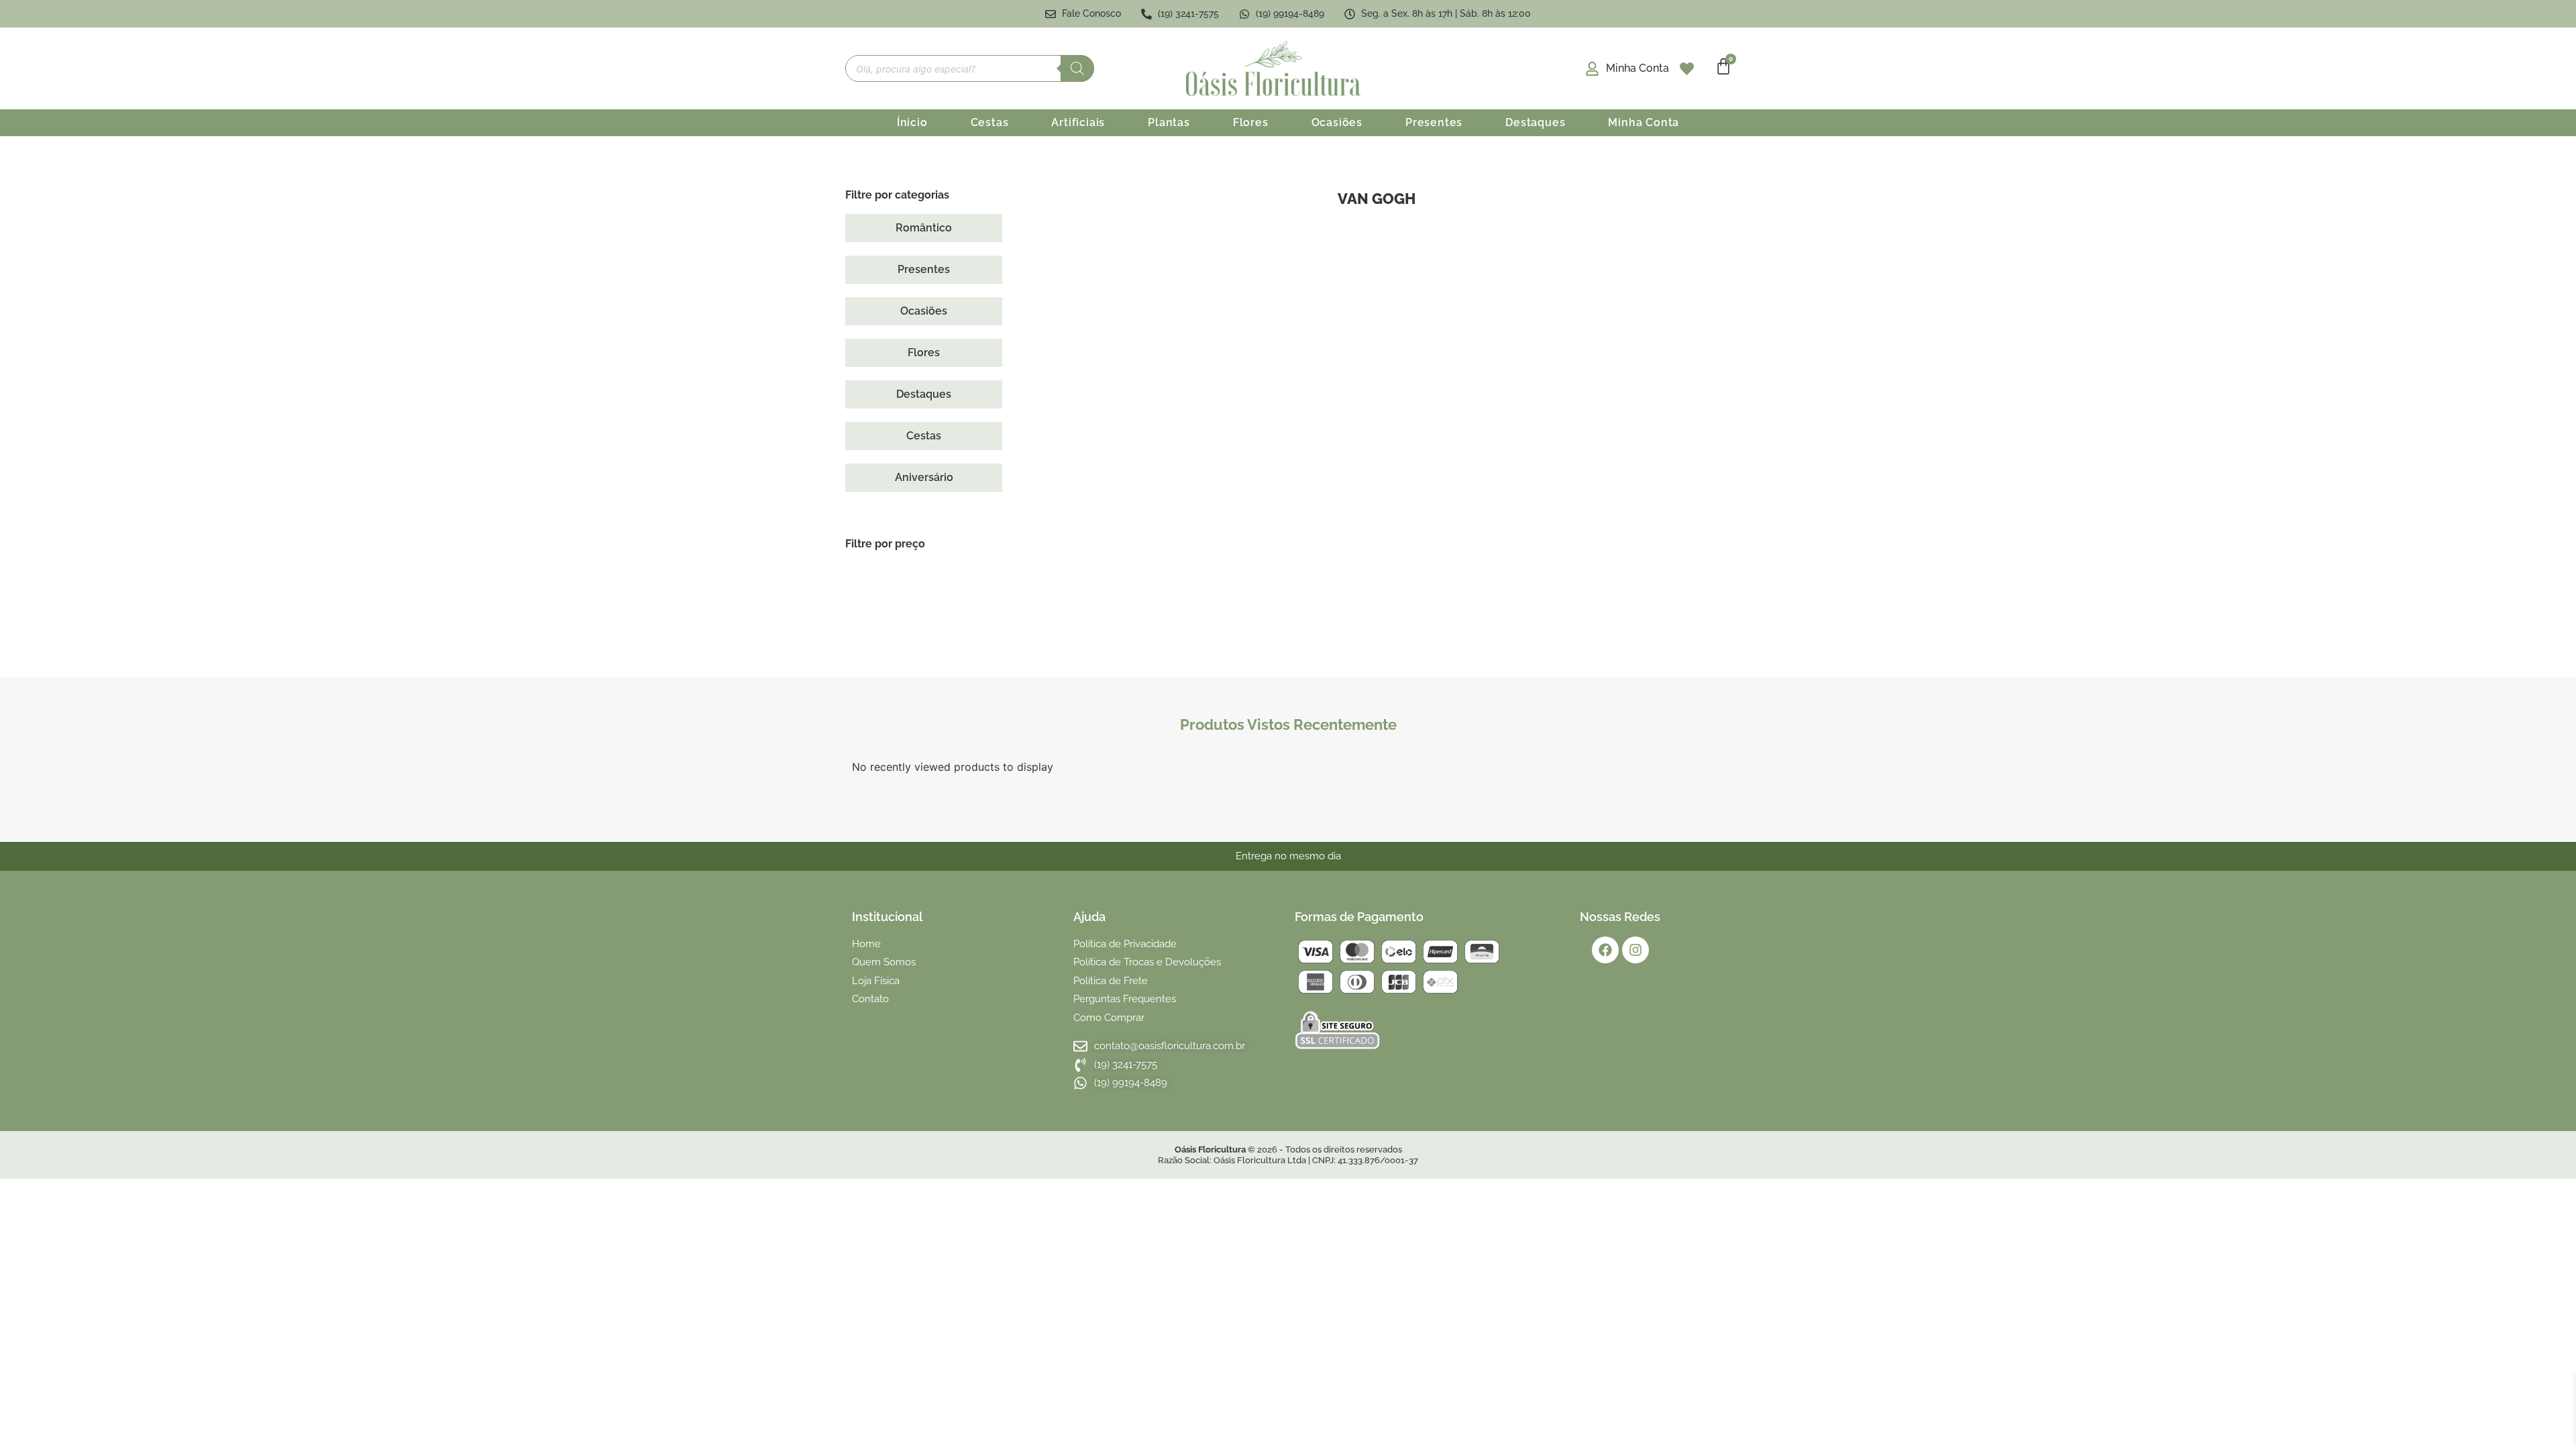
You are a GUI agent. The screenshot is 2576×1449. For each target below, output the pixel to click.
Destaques (1535, 122)
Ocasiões (1337, 122)
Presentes (1434, 122)
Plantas (1169, 122)
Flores (1251, 122)
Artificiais (1078, 122)
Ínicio (912, 122)
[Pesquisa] (1077, 68)
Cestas (990, 122)
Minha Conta (1644, 122)
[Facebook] (1605, 950)
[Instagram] (1635, 950)
